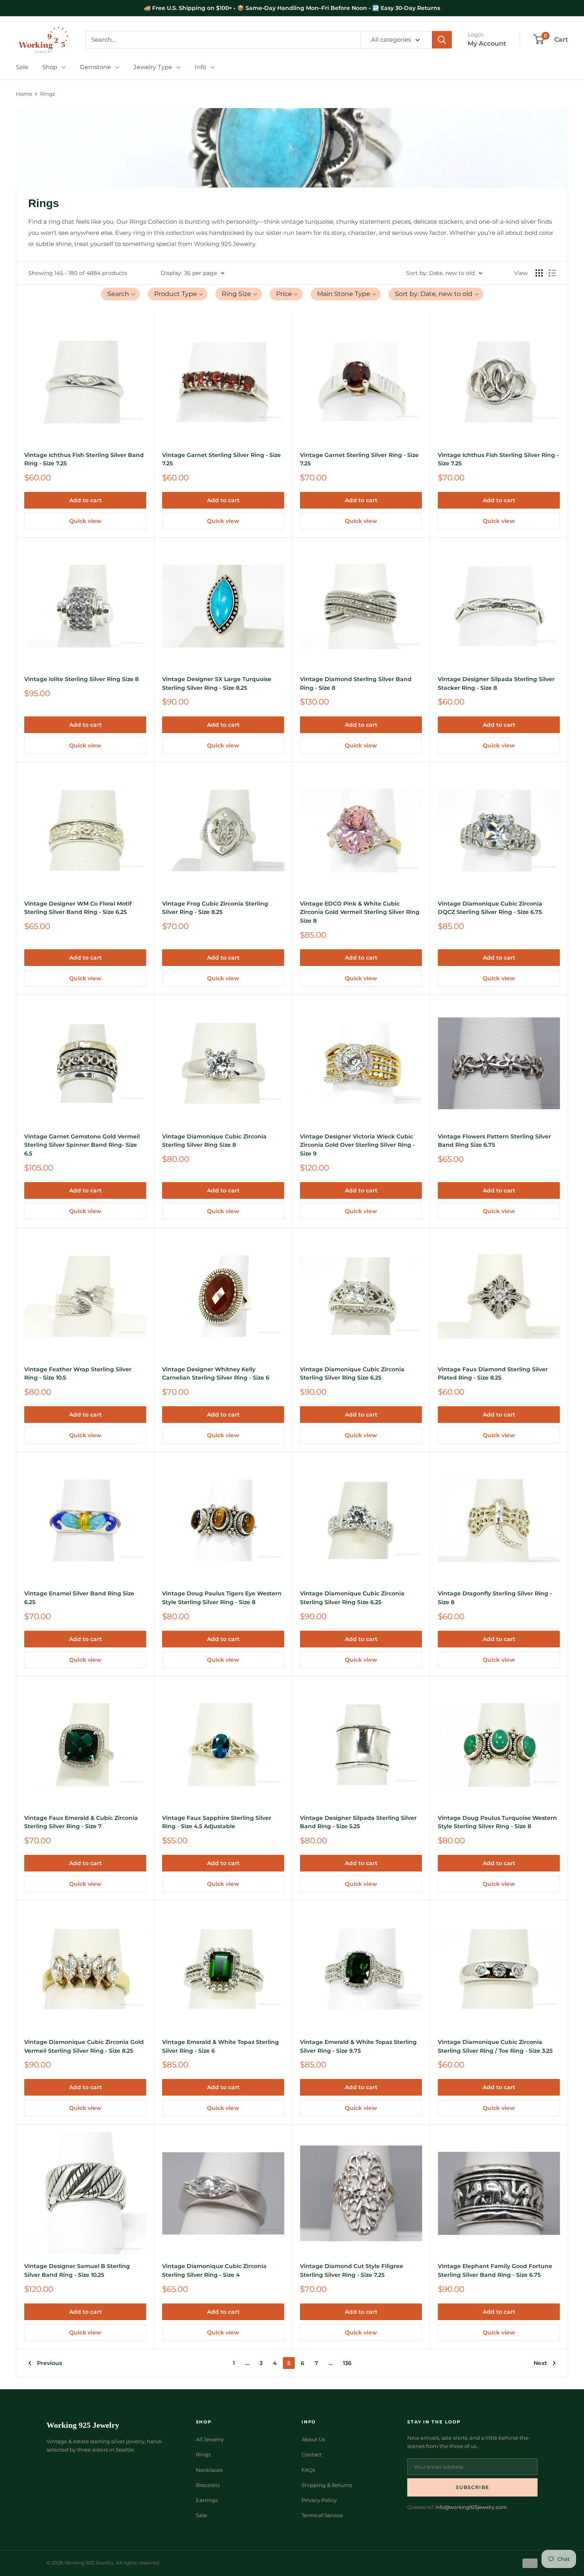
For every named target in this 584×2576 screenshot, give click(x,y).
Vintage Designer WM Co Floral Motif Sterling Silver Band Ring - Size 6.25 (78, 908)
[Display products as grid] (539, 273)
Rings (47, 94)
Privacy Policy (319, 2500)
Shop (50, 67)
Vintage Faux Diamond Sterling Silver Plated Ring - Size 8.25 (493, 1374)
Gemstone (95, 67)
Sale (22, 67)
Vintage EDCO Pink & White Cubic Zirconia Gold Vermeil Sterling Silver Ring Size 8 (360, 912)
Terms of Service (322, 2515)
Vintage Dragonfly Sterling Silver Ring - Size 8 (495, 1598)
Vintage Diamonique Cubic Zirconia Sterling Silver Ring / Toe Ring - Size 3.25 (495, 2046)
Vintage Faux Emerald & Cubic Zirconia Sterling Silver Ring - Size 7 (81, 1822)
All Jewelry (210, 2439)
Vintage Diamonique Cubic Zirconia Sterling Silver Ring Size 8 (214, 1141)
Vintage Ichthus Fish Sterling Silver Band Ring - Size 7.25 (84, 459)
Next (540, 2363)
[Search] (442, 40)
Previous (49, 2363)
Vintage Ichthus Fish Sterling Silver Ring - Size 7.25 (498, 459)
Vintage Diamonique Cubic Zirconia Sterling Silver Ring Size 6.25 (352, 1374)
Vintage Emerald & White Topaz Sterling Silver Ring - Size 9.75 (358, 2046)
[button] (120, 294)
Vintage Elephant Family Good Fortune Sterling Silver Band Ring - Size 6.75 (495, 2270)
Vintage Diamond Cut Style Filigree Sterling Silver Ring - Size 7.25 (352, 2270)
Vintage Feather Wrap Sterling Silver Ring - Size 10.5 (78, 1374)
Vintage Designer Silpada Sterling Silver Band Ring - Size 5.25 (358, 1822)
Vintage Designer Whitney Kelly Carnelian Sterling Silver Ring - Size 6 (216, 1374)
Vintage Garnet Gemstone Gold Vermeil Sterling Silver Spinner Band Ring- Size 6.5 (82, 1145)
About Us (313, 2439)
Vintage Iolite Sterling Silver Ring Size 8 (81, 679)
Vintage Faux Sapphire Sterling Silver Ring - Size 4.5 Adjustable (217, 1822)
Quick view (85, 521)
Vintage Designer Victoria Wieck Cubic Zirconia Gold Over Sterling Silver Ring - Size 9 (357, 1145)
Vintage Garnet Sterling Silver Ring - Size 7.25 (221, 459)
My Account (487, 44)
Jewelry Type (153, 67)
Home (24, 94)
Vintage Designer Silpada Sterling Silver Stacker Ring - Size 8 (496, 683)
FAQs (308, 2470)
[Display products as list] (552, 273)
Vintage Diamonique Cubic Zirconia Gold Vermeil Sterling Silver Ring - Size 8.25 (84, 2046)
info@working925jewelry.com (471, 2507)
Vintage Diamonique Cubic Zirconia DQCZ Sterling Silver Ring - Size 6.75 (490, 908)
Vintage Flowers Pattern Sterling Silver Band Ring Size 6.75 (494, 1141)
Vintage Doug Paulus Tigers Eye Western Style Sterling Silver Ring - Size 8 (222, 1598)
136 (347, 2363)
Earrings (207, 2500)
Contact (312, 2454)
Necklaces (209, 2470)
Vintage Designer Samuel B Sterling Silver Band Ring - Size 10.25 (77, 2270)
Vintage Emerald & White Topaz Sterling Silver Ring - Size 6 (220, 2046)
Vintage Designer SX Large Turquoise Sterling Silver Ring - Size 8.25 (217, 683)
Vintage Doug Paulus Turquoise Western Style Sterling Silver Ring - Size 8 (497, 1822)
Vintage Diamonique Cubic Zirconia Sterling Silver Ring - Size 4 (214, 2270)
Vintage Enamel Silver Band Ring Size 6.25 (79, 1598)
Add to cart (85, 500)
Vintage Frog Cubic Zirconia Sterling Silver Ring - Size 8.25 (215, 908)
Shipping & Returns (327, 2485)
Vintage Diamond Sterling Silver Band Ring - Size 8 (356, 683)
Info (200, 67)
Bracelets (208, 2485)
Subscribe (472, 2487)
